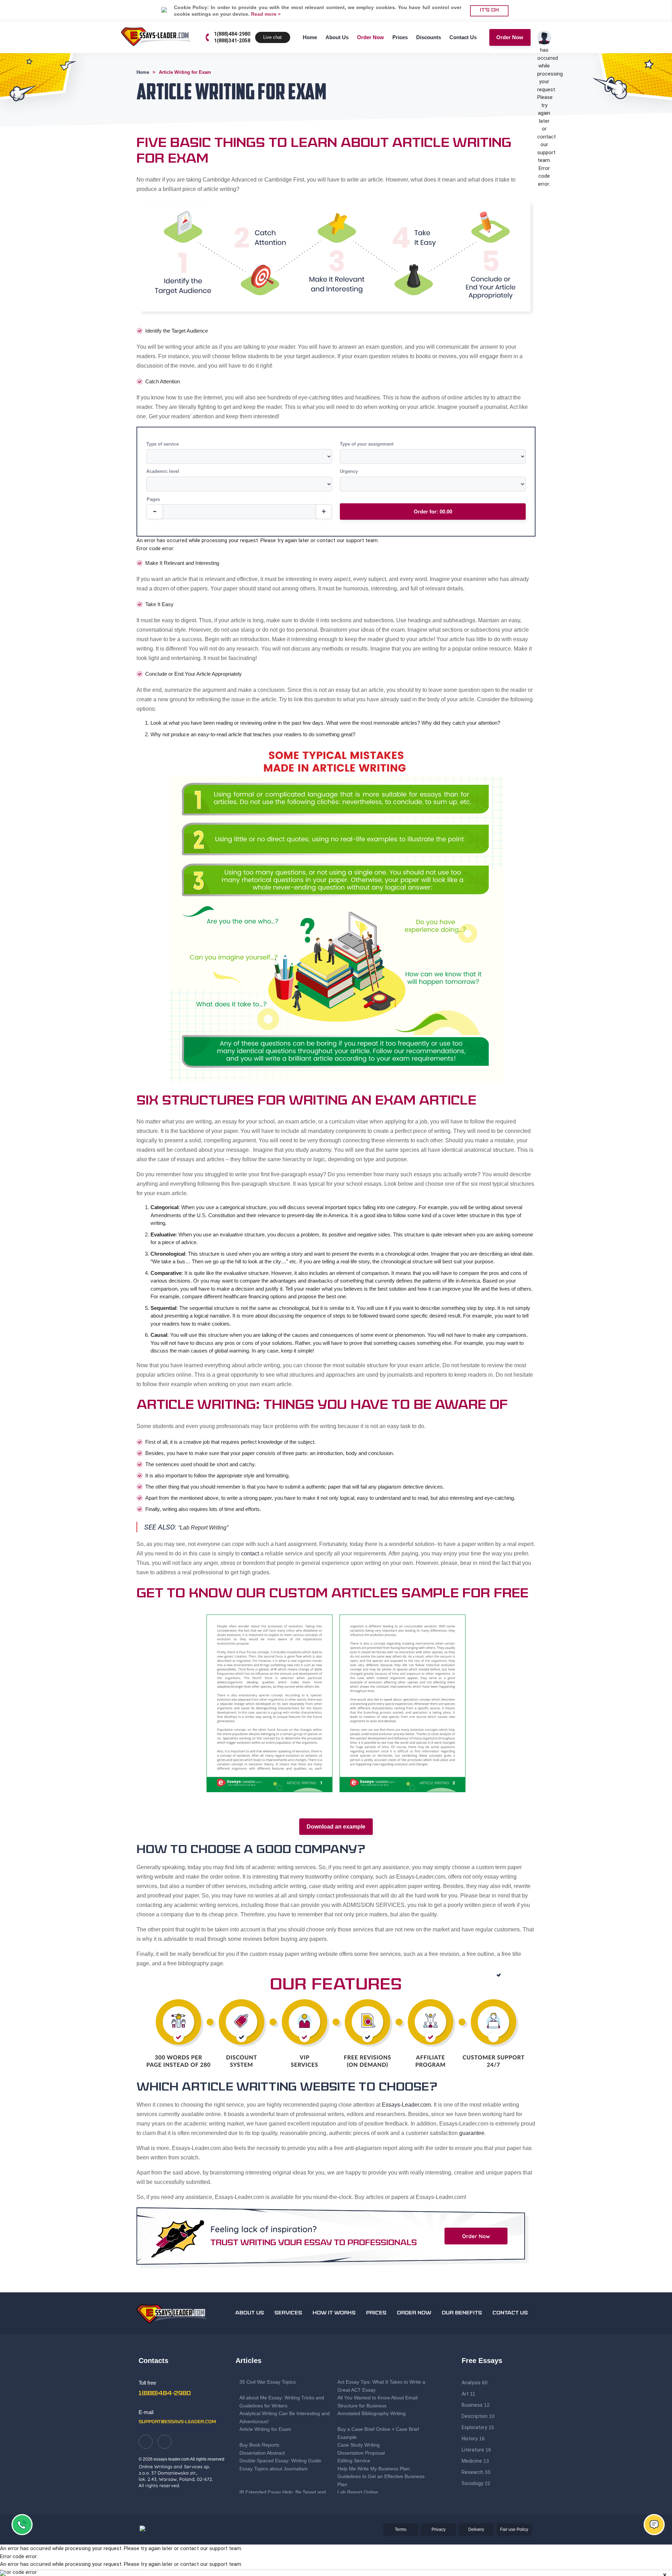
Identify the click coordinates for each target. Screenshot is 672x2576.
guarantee (472, 2133)
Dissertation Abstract (262, 2453)
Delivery (476, 2529)
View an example (269, 1713)
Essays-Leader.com (406, 2105)
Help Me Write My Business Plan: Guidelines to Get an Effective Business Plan (381, 2476)
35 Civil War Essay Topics (268, 2382)
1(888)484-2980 (232, 34)
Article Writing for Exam (265, 2429)
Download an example (336, 1827)
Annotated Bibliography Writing (372, 2413)
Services (288, 2313)
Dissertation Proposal (361, 2453)
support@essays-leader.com (177, 2422)
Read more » (266, 14)
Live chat (272, 37)
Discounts (429, 37)
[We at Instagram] (164, 2442)
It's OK (489, 10)
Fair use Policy (514, 2529)
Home (310, 37)
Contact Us (463, 37)
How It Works (334, 2313)
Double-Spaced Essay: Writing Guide (280, 2461)
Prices (400, 37)
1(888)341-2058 (232, 41)
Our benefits (462, 2313)
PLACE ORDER (269, 1696)
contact (250, 1553)
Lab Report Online (358, 2492)
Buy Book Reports (259, 2445)
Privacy (439, 2529)
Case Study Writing (359, 2445)
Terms (401, 2529)
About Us (337, 37)
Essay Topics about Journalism (274, 2469)
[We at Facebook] (146, 2442)
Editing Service (354, 2461)
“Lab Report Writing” (203, 1528)
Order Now (370, 37)
